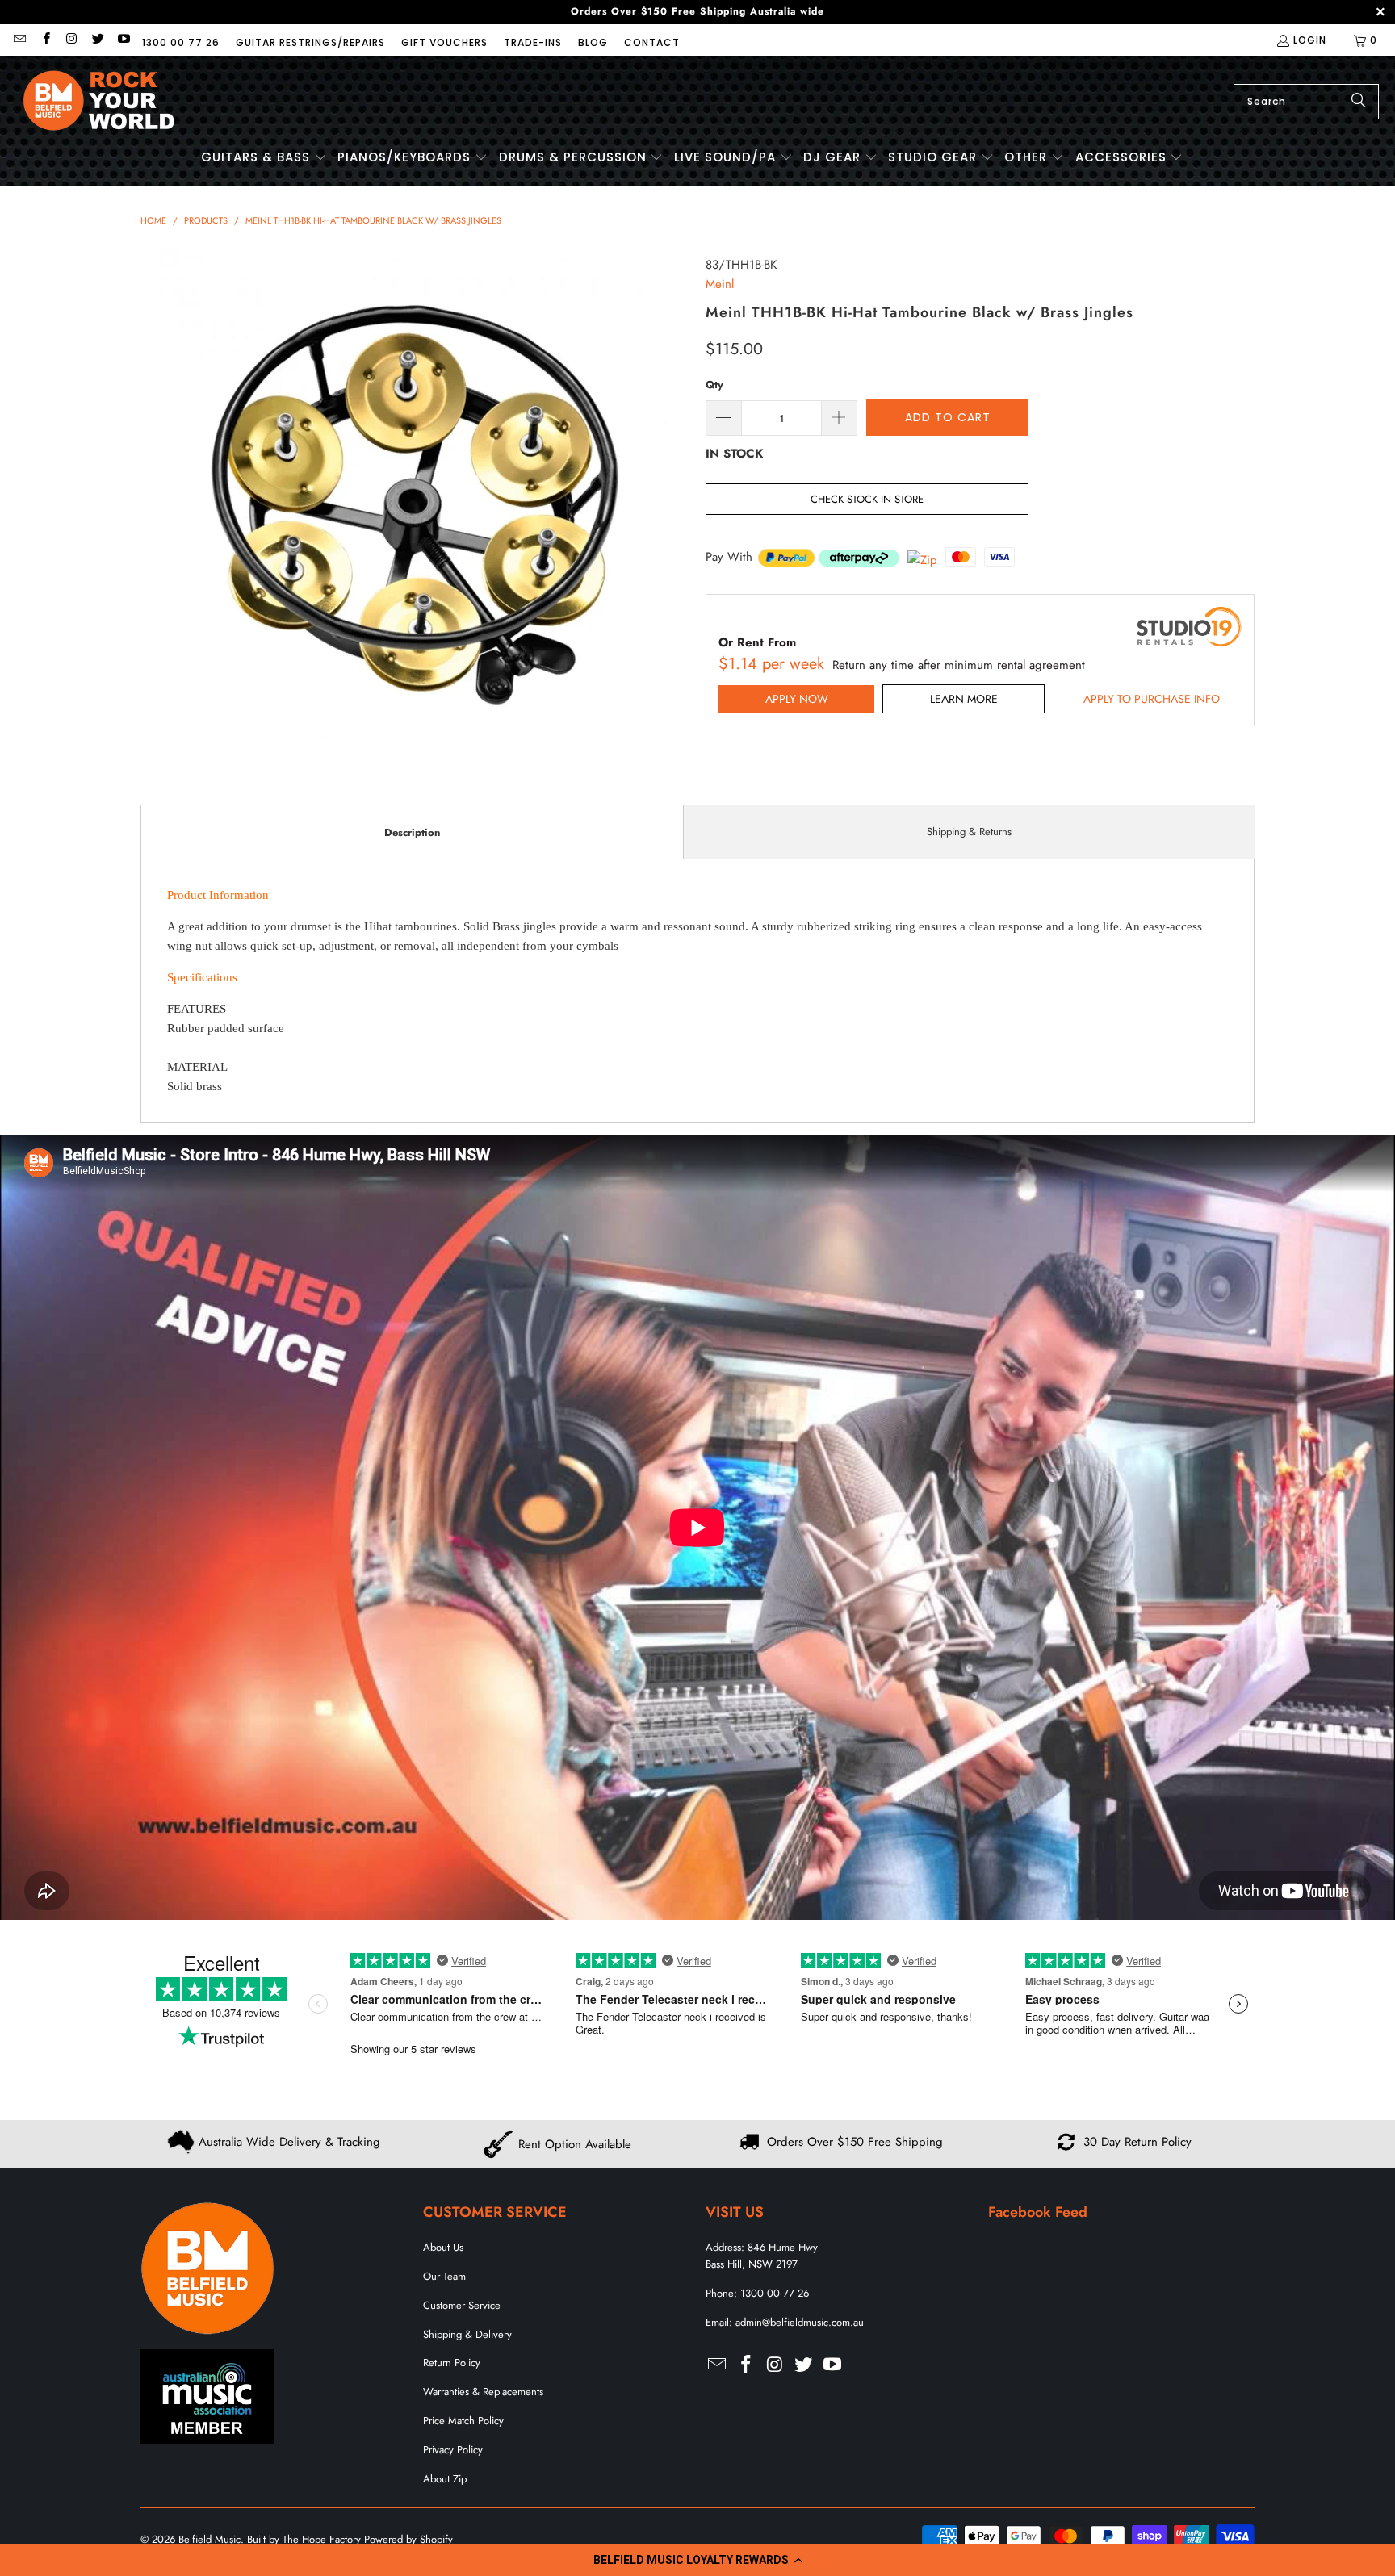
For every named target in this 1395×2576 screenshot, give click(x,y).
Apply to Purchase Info (1152, 699)
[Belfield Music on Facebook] (45, 40)
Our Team (444, 2276)
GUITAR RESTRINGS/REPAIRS (310, 42)
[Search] (1359, 102)
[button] (697, 2560)
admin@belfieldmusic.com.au (800, 2322)
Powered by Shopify (408, 2539)
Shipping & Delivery (467, 2334)
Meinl (720, 284)
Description (412, 832)
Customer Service (462, 2305)
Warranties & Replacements (483, 2392)
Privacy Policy (453, 2450)
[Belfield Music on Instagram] (71, 40)
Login (1310, 40)
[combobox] (1306, 102)
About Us (443, 2247)
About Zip (445, 2479)
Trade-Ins (533, 42)
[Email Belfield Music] (19, 40)
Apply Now (797, 699)
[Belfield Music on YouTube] (123, 40)
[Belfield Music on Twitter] (97, 40)
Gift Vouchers (444, 42)
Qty (714, 385)
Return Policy (452, 2363)
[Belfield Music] (99, 101)
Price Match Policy (463, 2421)
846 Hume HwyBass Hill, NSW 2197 (762, 2256)
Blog (593, 42)
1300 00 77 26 (181, 42)
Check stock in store (867, 499)
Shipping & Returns (969, 832)
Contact (652, 42)
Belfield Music (209, 2539)
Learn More (964, 699)
